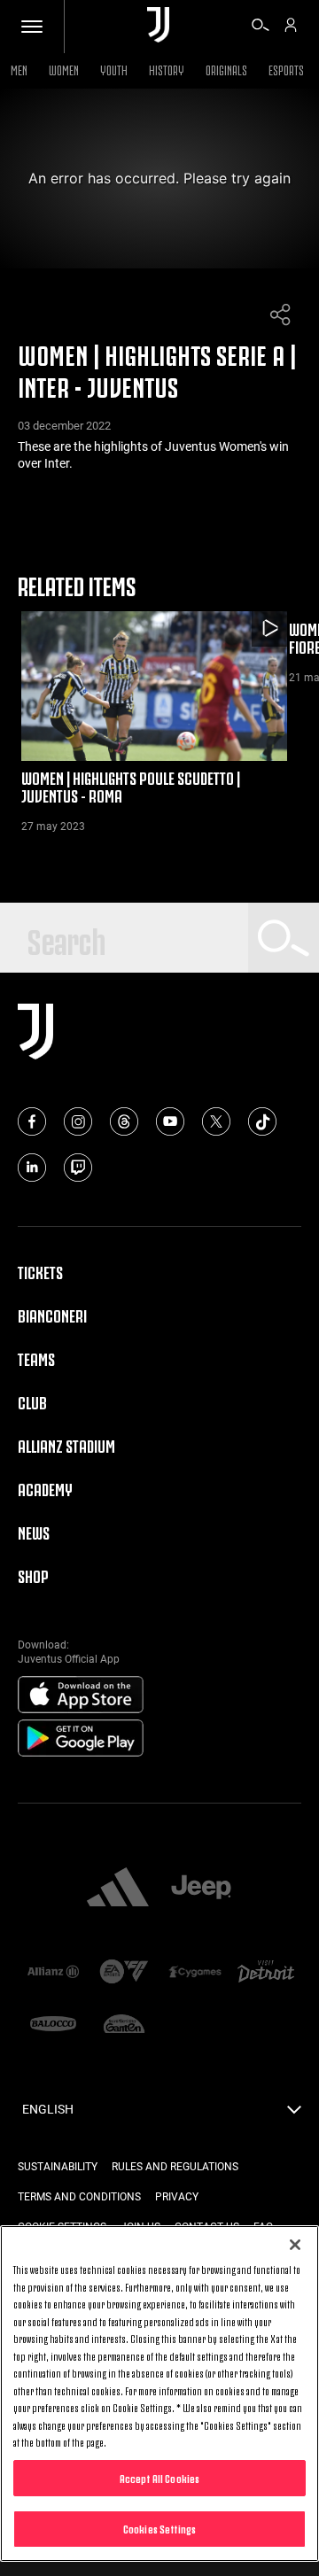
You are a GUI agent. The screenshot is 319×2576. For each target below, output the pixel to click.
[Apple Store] (81, 1695)
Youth (114, 69)
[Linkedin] (32, 1168)
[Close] (295, 2245)
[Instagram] (78, 1121)
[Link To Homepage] (158, 26)
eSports (286, 69)
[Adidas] (118, 1889)
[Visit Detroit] (266, 1973)
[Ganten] (124, 2025)
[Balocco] (53, 2025)
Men (19, 69)
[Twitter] (216, 1121)
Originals (226, 69)
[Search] (261, 27)
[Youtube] (170, 1121)
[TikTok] (262, 1121)
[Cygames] (195, 1973)
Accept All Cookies (159, 2478)
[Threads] (124, 1121)
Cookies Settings (159, 2528)
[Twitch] (78, 1168)
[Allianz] (53, 1973)
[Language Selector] (294, 2114)
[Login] (291, 27)
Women (64, 69)
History (167, 69)
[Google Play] (81, 1739)
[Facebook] (32, 1121)
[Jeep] (201, 1889)
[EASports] (124, 1973)
